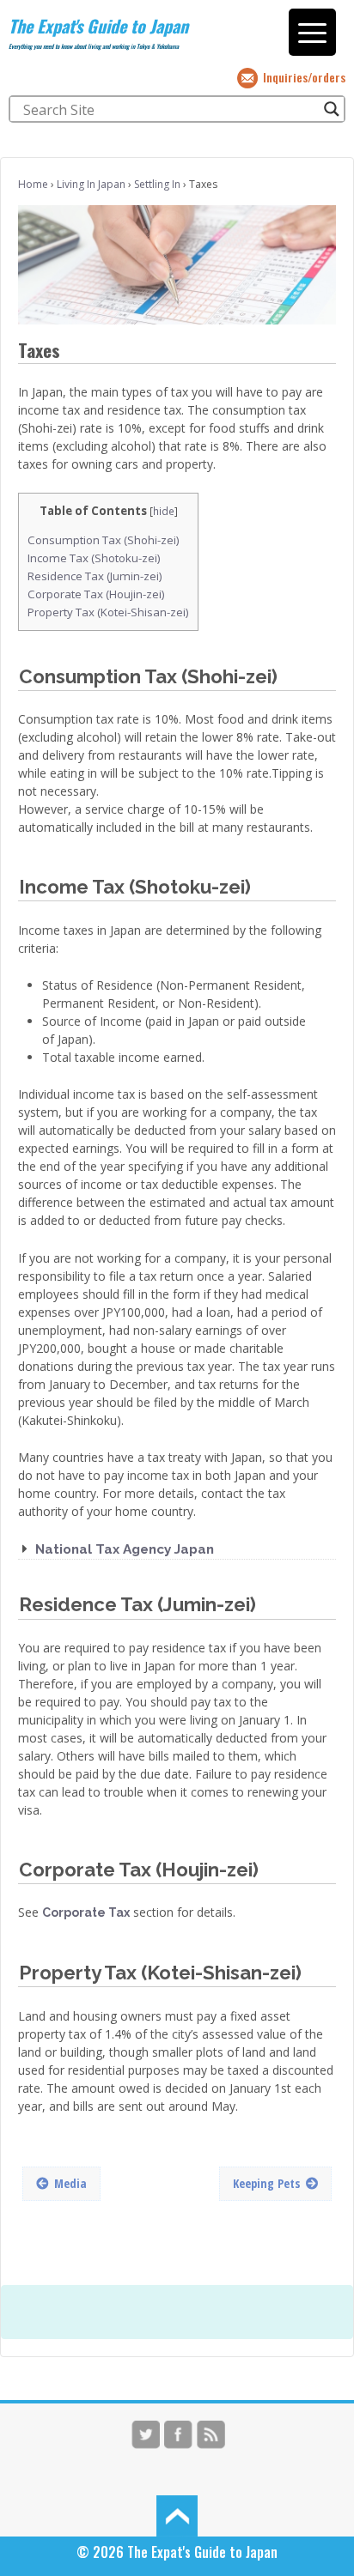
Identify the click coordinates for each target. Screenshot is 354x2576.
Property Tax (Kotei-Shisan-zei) (108, 612)
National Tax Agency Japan (125, 1549)
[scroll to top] (177, 2514)
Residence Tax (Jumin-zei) (95, 576)
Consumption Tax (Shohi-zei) (104, 540)
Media (70, 2183)
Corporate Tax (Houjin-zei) (96, 594)
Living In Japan (91, 184)
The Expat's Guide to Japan (98, 26)
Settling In (157, 184)
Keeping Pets (266, 2183)
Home (33, 184)
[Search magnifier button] (332, 109)
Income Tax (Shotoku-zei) (94, 558)
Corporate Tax (86, 1912)
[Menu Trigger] (312, 32)
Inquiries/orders (304, 77)
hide (164, 511)
